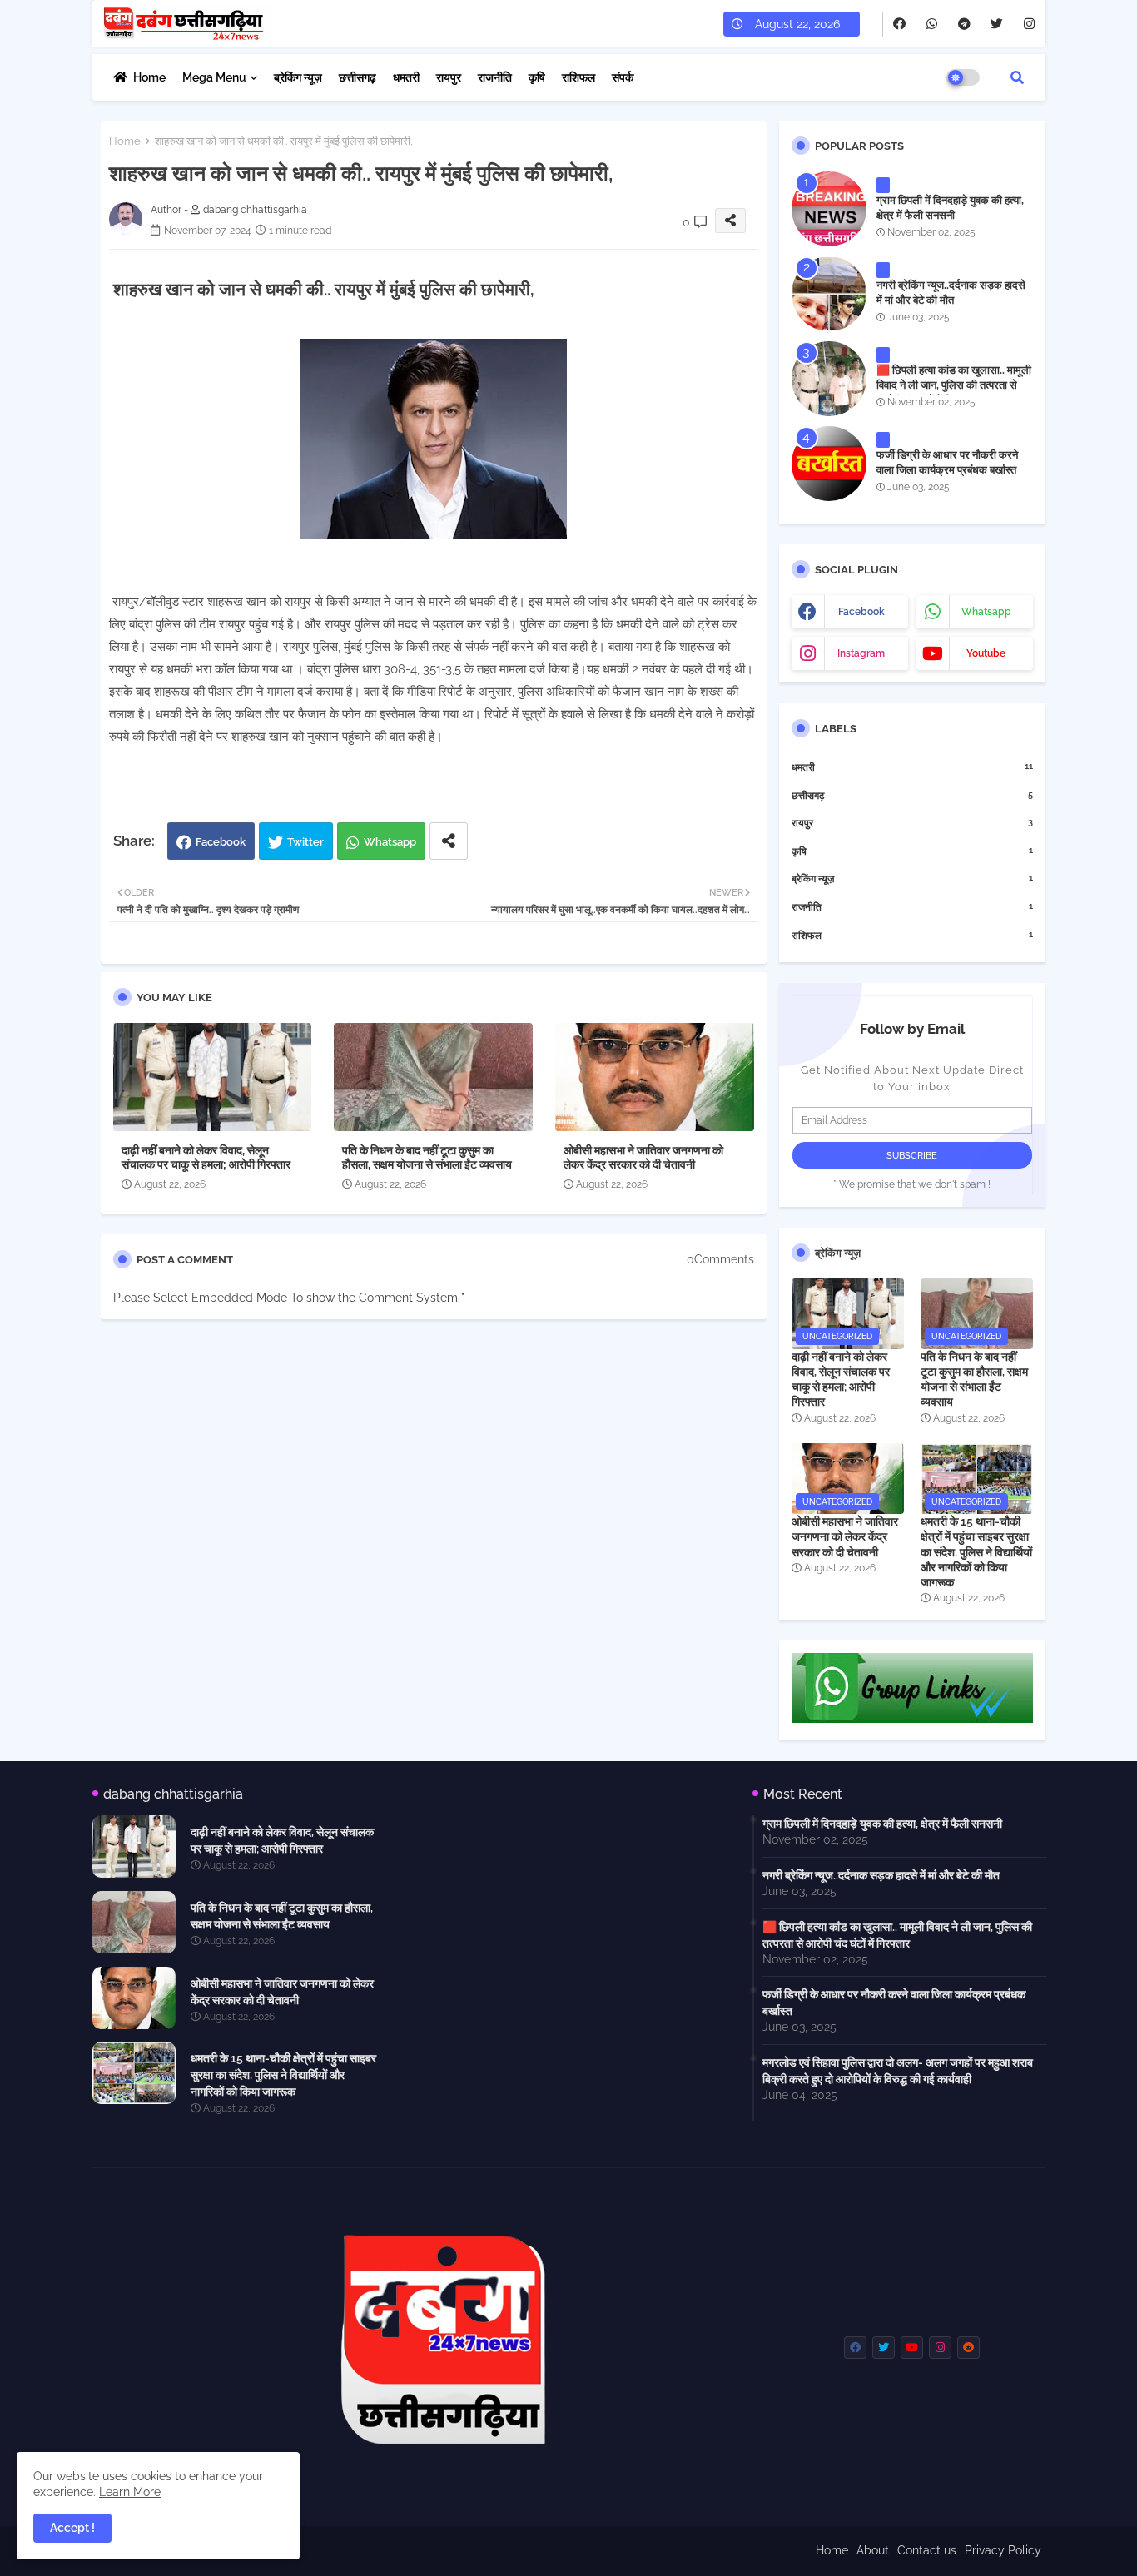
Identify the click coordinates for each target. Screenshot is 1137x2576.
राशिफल (578, 77)
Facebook (221, 842)
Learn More (130, 2492)
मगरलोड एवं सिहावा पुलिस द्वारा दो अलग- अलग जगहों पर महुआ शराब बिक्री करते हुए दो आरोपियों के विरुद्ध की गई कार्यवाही (898, 2071)
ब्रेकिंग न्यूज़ (298, 77)
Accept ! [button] (72, 2528)
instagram (861, 653)
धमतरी (406, 77)
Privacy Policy (1003, 2550)
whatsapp (986, 612)
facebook (861, 612)
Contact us (927, 2550)
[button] (1017, 77)
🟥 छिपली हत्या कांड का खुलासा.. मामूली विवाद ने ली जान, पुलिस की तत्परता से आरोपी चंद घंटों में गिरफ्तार (954, 385)
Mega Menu (214, 77)
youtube (986, 653)
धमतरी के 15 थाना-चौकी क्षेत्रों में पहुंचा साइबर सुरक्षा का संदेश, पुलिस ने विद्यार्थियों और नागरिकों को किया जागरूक (976, 1552)
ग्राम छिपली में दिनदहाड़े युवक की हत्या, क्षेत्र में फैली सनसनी (950, 208)
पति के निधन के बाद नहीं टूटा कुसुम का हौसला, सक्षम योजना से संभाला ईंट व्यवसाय (427, 1157)
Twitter (305, 842)
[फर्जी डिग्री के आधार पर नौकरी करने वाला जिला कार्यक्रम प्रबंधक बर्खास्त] (829, 464)
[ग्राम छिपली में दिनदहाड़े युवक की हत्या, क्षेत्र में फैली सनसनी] (829, 209)
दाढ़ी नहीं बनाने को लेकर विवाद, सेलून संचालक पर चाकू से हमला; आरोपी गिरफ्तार (206, 1157)
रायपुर (449, 77)
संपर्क (623, 77)
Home (149, 77)
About (873, 2550)
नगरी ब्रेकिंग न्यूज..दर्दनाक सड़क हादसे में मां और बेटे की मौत (951, 293)
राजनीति (495, 77)
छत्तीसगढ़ (357, 77)
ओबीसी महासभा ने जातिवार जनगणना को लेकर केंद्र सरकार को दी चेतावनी (643, 1157)
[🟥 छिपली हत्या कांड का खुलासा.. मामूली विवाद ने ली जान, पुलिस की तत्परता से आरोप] (829, 379)
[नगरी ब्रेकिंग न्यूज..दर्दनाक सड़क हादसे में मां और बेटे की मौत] (829, 294)
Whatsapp (390, 842)
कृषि (537, 77)
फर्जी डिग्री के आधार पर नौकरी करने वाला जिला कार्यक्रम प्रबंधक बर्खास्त (947, 462)
